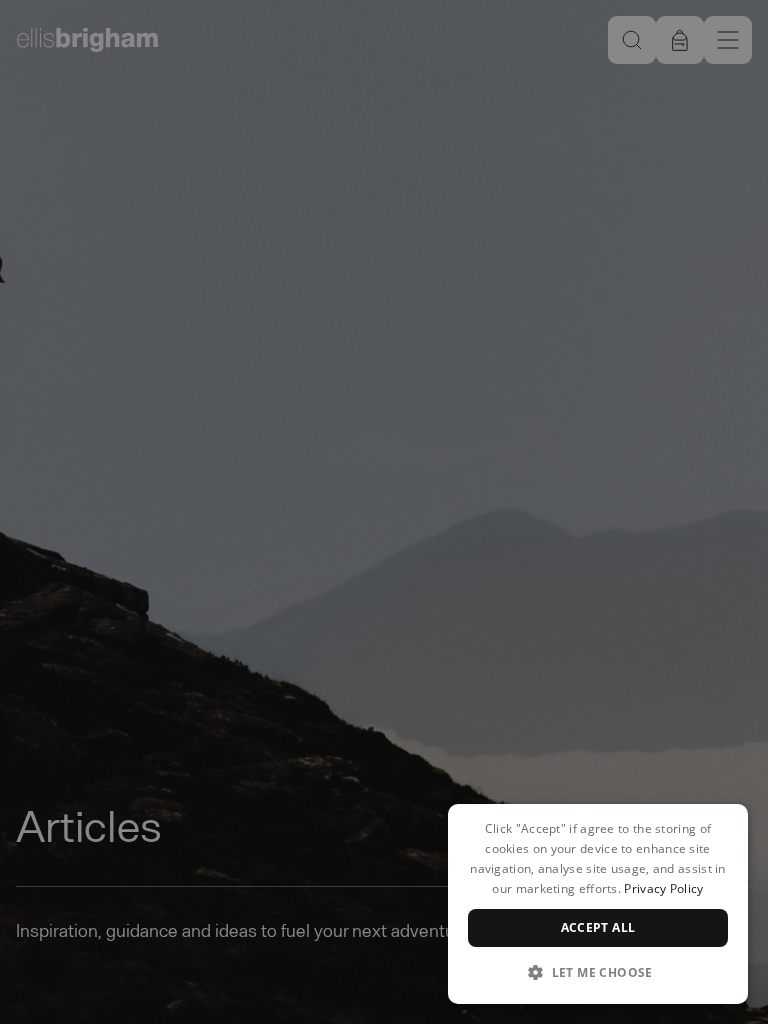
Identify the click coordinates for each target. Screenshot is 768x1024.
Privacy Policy (663, 888)
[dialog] (598, 904)
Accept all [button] (598, 927)
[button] (598, 972)
